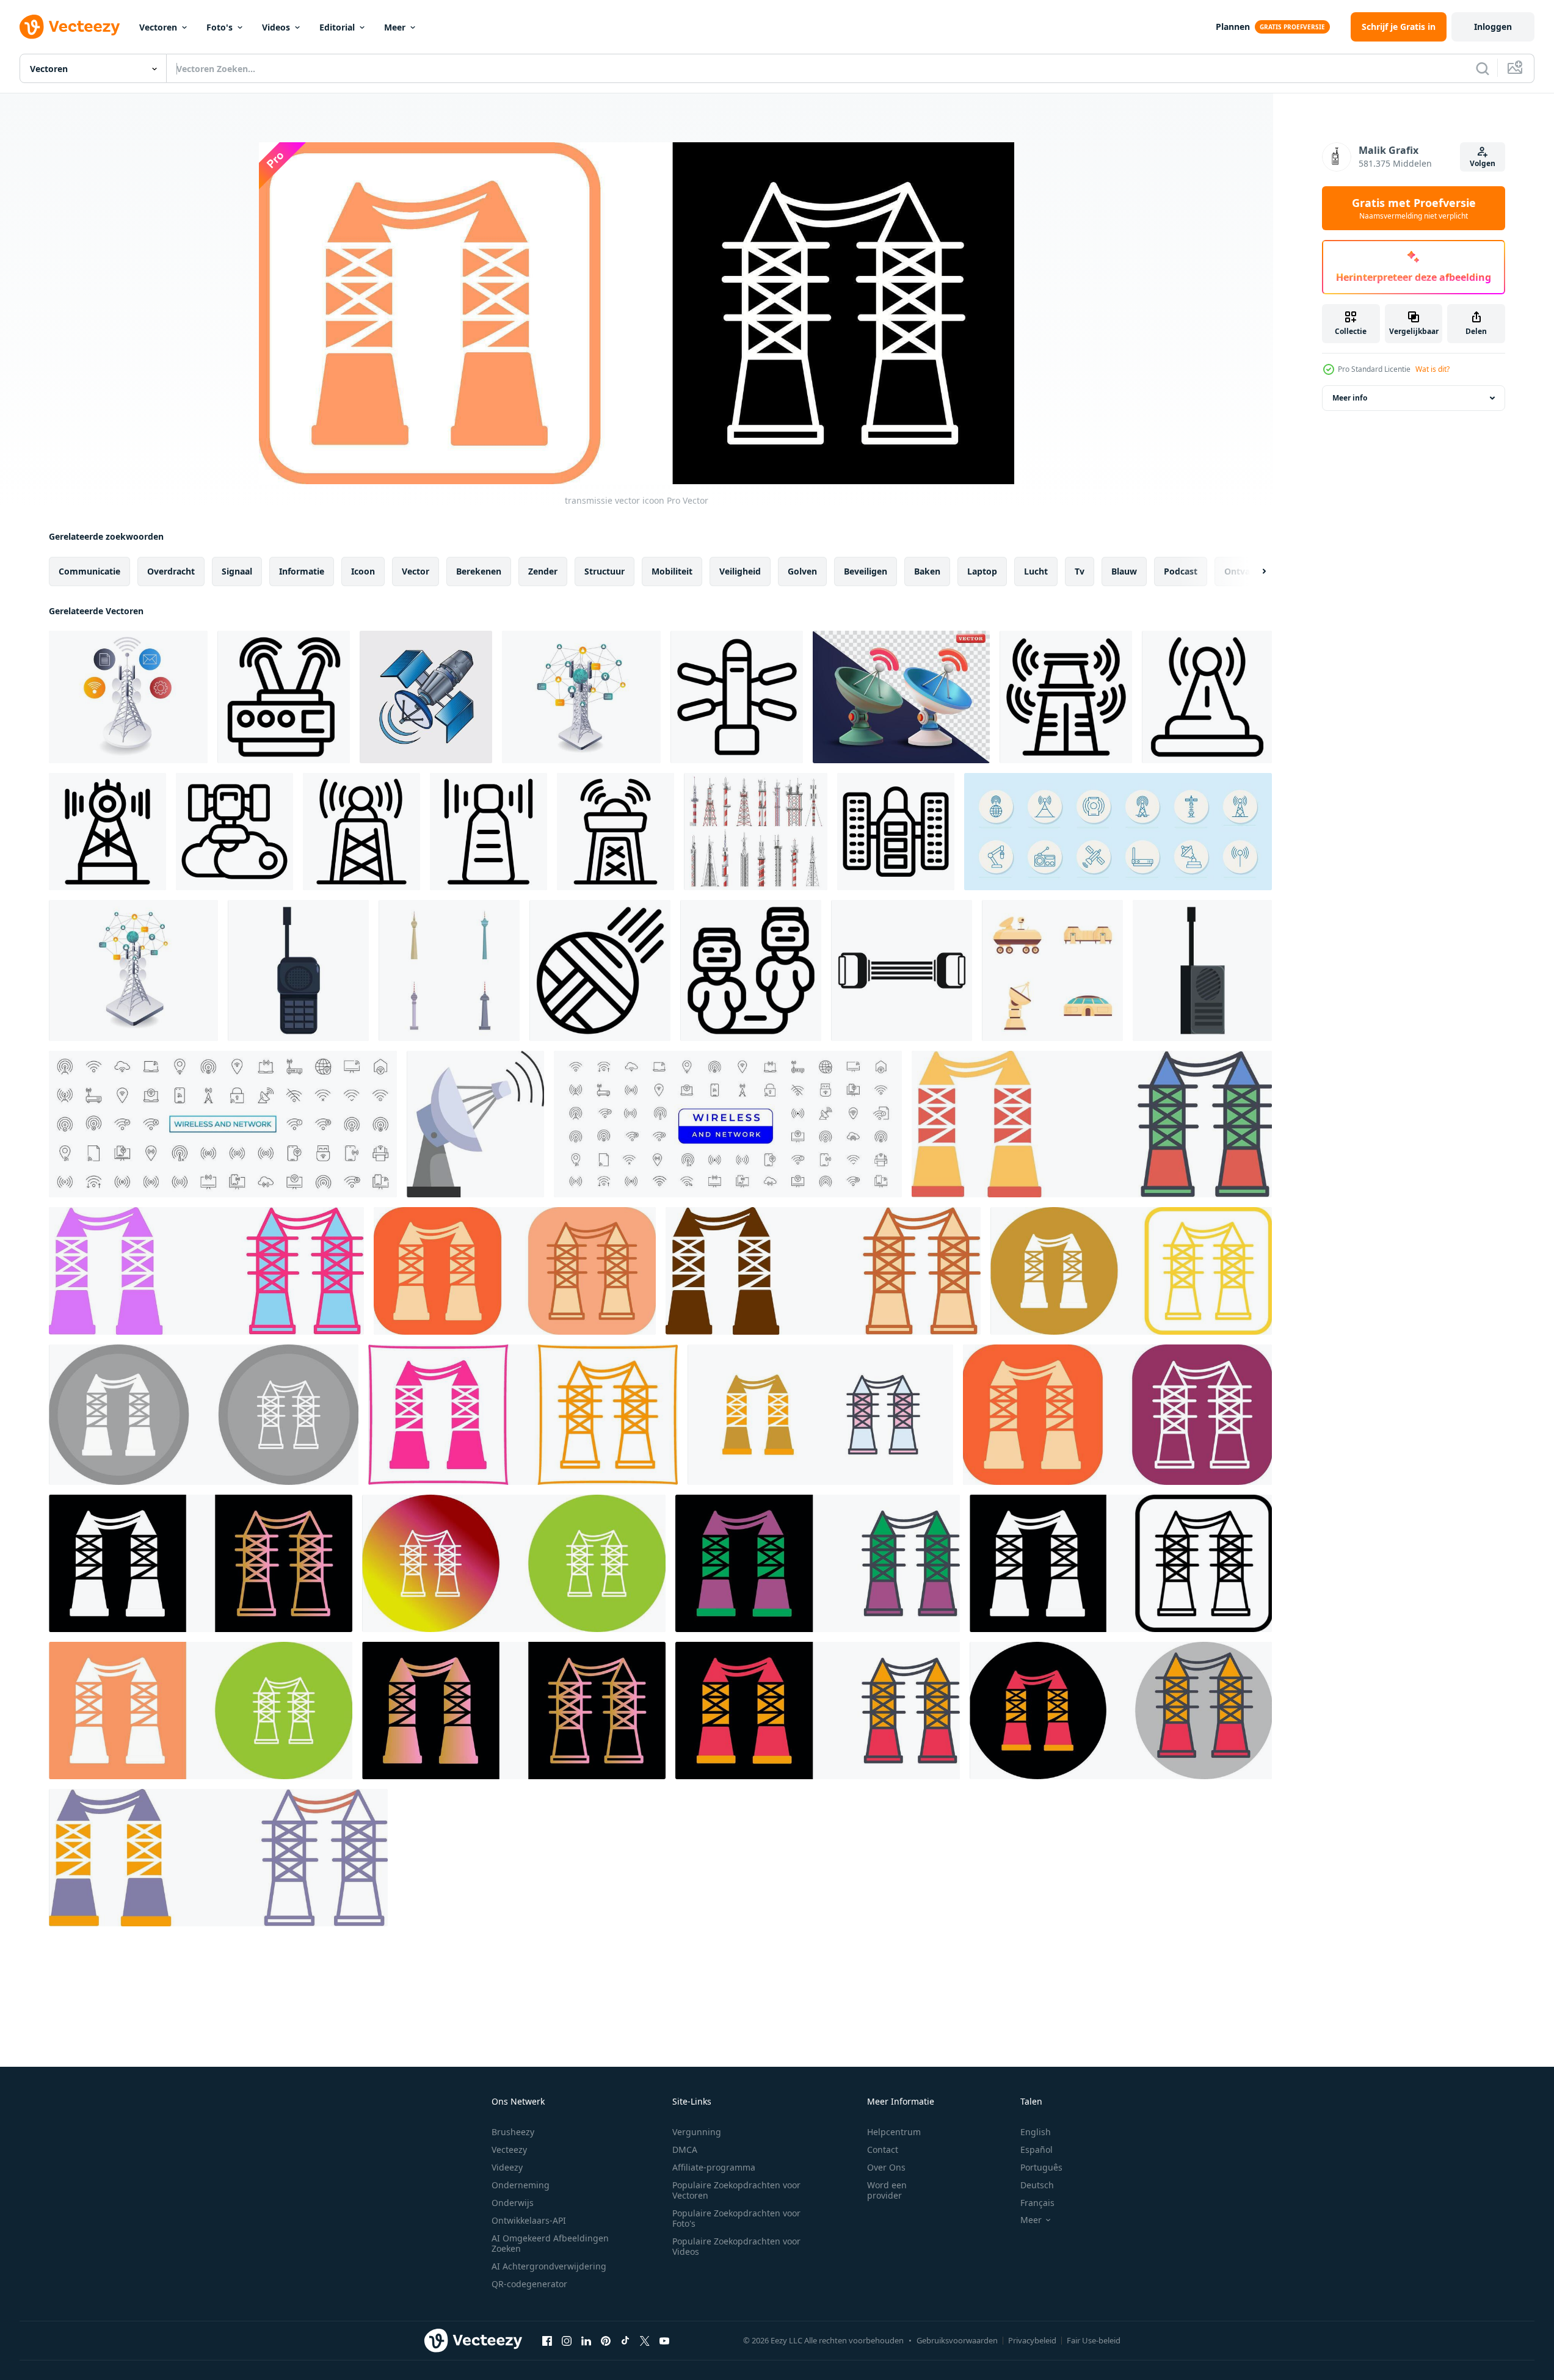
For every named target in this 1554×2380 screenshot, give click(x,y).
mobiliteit (672, 571)
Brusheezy (513, 2132)
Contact (883, 2150)
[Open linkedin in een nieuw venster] (586, 2340)
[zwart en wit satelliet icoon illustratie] (737, 697)
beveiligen (866, 571)
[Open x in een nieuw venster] (645, 2340)
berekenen (479, 571)
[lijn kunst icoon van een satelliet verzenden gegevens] (234, 832)
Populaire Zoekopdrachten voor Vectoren (736, 2190)
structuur (605, 571)
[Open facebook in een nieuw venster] (547, 2340)
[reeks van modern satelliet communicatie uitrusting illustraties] (1052, 971)
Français (1037, 2203)
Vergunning (697, 2132)
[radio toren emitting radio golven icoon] (1207, 697)
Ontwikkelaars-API (529, 2220)
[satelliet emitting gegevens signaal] (426, 697)
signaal (237, 571)
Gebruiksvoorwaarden (957, 2340)
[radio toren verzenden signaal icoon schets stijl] (107, 832)
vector (416, 571)
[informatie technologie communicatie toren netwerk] (133, 971)
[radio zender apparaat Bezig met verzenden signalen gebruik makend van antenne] (298, 971)
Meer (395, 27)
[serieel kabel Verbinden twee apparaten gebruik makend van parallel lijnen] (902, 971)
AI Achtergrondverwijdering (549, 2266)
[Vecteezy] (70, 27)
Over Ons (886, 2167)
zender (543, 571)
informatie (302, 571)
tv (1080, 571)
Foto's (220, 27)
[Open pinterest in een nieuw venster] (606, 2340)
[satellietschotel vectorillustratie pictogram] (475, 1124)
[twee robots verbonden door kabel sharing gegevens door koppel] (751, 971)
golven (802, 571)
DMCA (685, 2150)
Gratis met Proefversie (1414, 208)
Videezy (507, 2167)
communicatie (89, 571)
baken (927, 571)
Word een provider (887, 2190)
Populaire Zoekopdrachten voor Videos (736, 2246)
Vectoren (158, 27)
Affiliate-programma (714, 2167)
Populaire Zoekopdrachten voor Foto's (736, 2218)
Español (1037, 2150)
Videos (276, 27)
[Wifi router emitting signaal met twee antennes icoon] (284, 697)
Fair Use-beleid (1094, 2340)
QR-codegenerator (529, 2284)
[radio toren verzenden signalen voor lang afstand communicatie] (1066, 697)
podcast (1181, 571)
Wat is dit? (1432, 369)
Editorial (337, 27)
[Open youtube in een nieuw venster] (664, 2340)
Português (1041, 2167)
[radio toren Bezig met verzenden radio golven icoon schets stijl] (361, 832)
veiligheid (740, 571)
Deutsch (1037, 2185)
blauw (1124, 571)
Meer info (1350, 398)
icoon (363, 571)
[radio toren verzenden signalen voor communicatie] (488, 832)
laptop (982, 571)
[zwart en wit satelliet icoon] (896, 832)
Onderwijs (513, 2203)
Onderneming (521, 2185)
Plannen (1233, 27)
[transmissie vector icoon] (1131, 1271)
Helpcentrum (894, 2132)
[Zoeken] (1483, 68)
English (1036, 2132)
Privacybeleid (1032, 2340)
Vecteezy (509, 2150)
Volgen (1483, 163)
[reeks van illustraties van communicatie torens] (449, 971)
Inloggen (1493, 27)
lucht (1036, 571)
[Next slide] (1254, 571)
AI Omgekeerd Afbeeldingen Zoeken (550, 2243)
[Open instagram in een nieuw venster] (567, 2340)
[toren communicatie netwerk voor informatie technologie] (581, 697)
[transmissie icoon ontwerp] (1092, 1124)
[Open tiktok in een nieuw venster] (625, 2340)
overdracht (171, 571)
